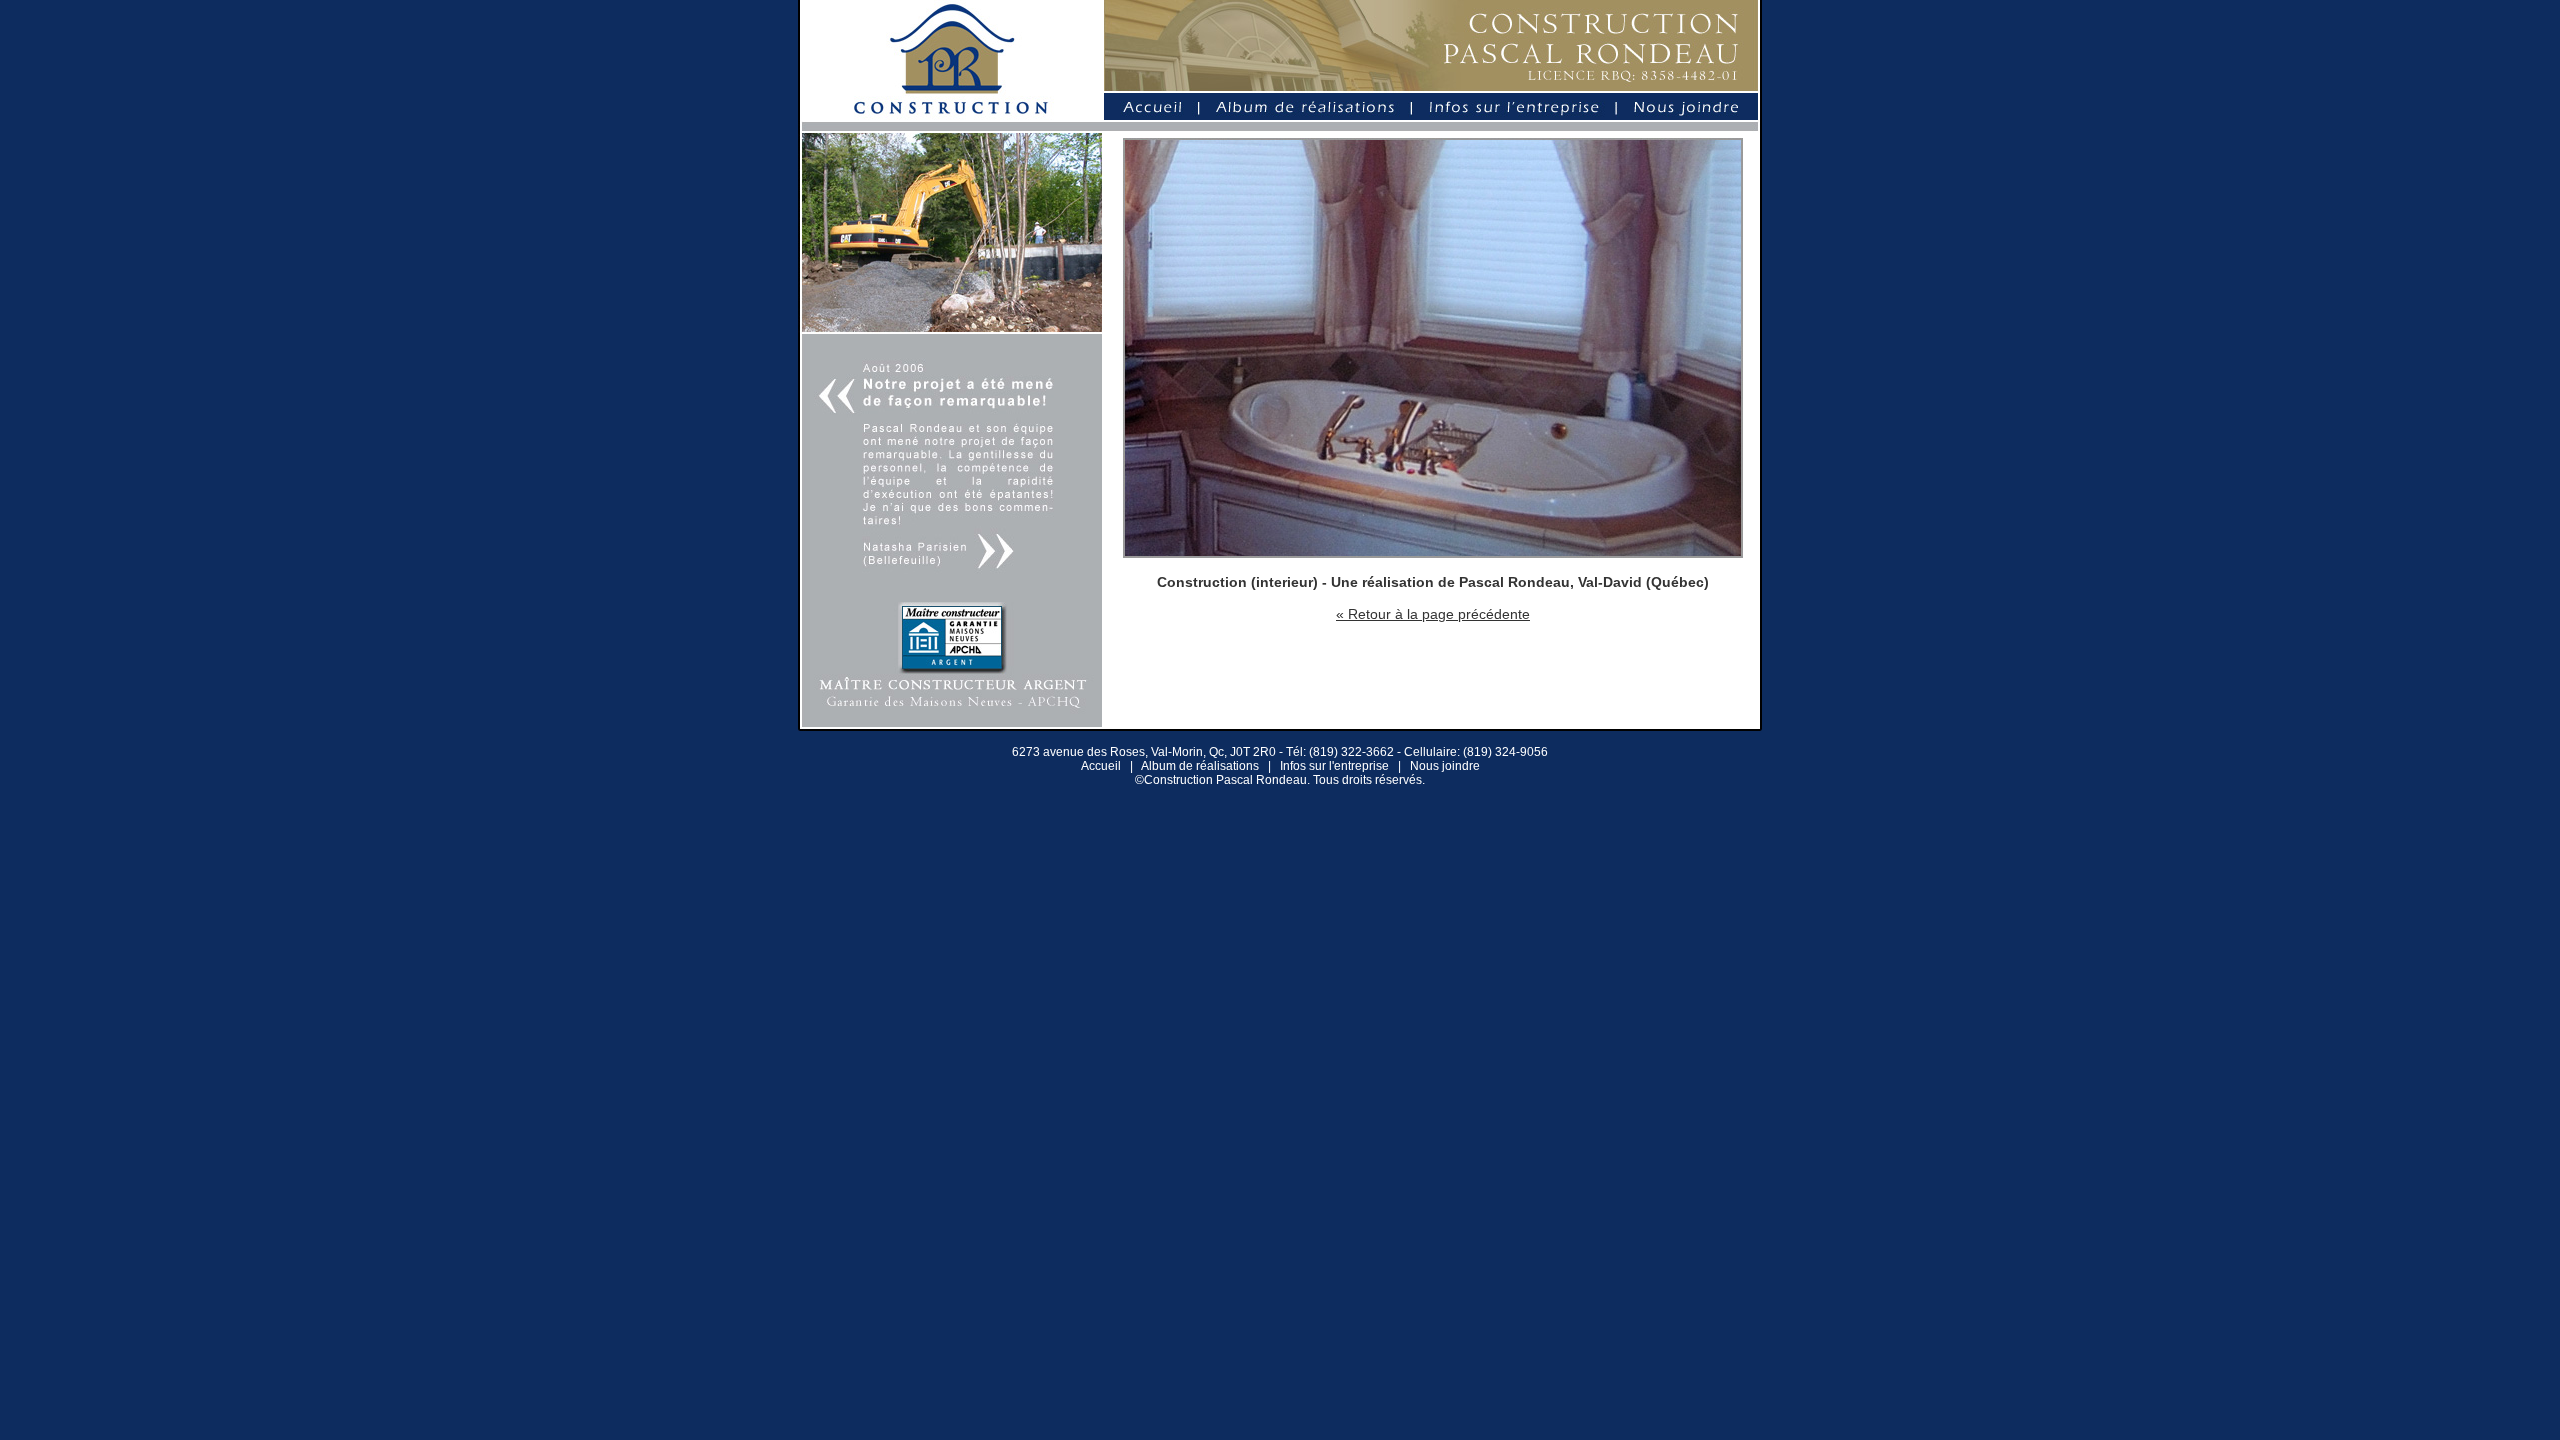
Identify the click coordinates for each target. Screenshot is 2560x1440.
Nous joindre (1445, 766)
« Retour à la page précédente (1433, 614)
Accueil (1101, 766)
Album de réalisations (1200, 766)
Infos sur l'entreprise (1334, 766)
